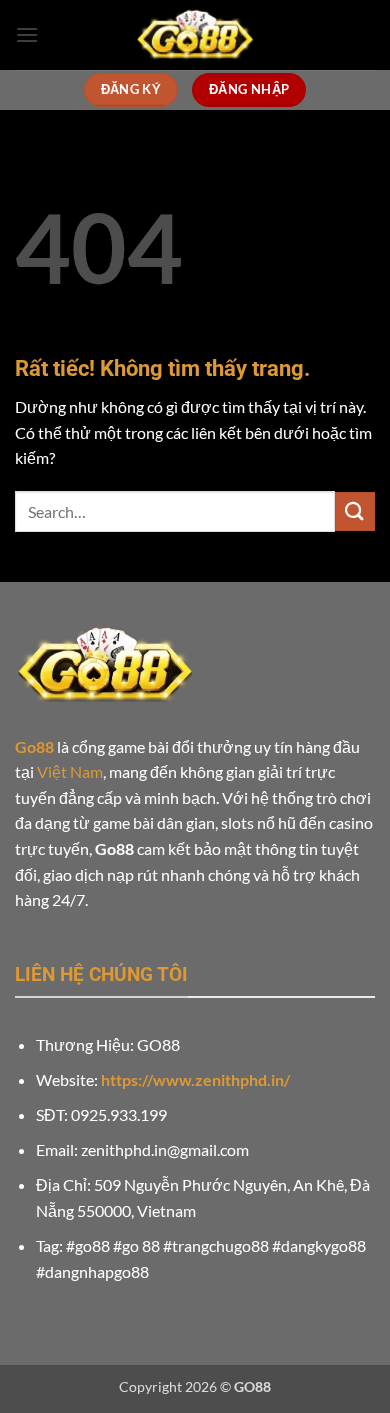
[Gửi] (355, 511)
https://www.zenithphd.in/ (195, 1079)
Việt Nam (70, 771)
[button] (27, 34)
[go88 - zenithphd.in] (195, 35)
